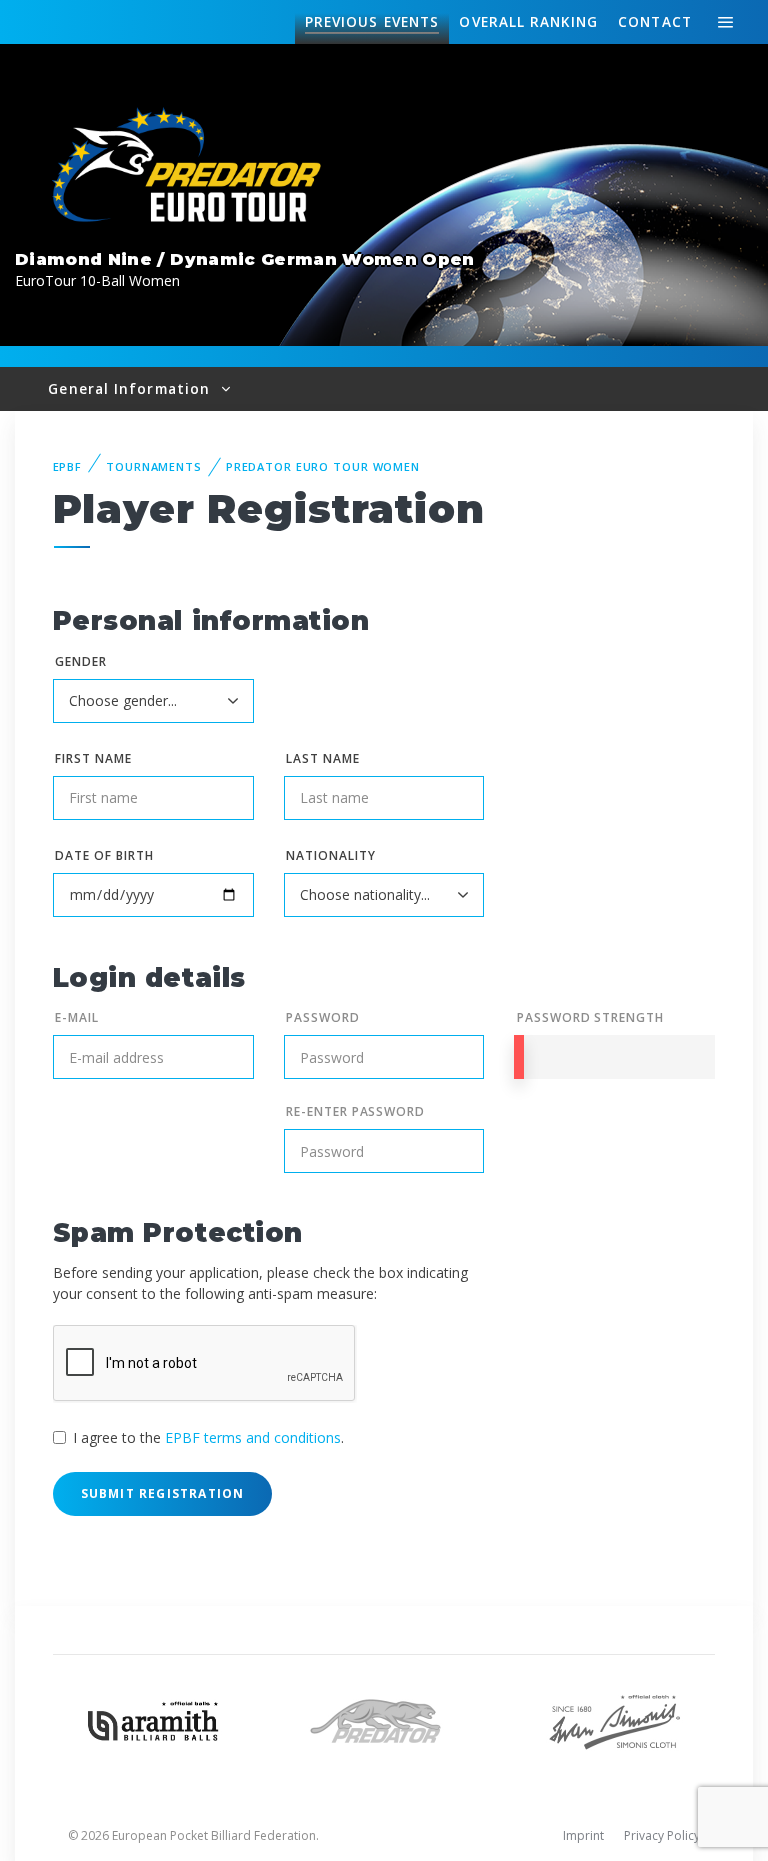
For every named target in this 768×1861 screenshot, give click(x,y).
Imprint (583, 1835)
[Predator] (384, 1719)
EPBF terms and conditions (253, 1437)
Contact (655, 21)
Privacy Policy (662, 1835)
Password (323, 1017)
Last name (323, 758)
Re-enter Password (355, 1111)
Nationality (331, 855)
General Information (131, 388)
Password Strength (590, 1017)
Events (372, 21)
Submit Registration (163, 1493)
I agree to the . (208, 1437)
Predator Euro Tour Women (323, 466)
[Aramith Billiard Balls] (153, 1719)
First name (93, 758)
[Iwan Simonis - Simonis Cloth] (614, 1719)
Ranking (528, 21)
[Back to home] (190, 167)
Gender (81, 661)
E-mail (77, 1017)
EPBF (68, 466)
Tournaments (154, 466)
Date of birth (104, 855)
